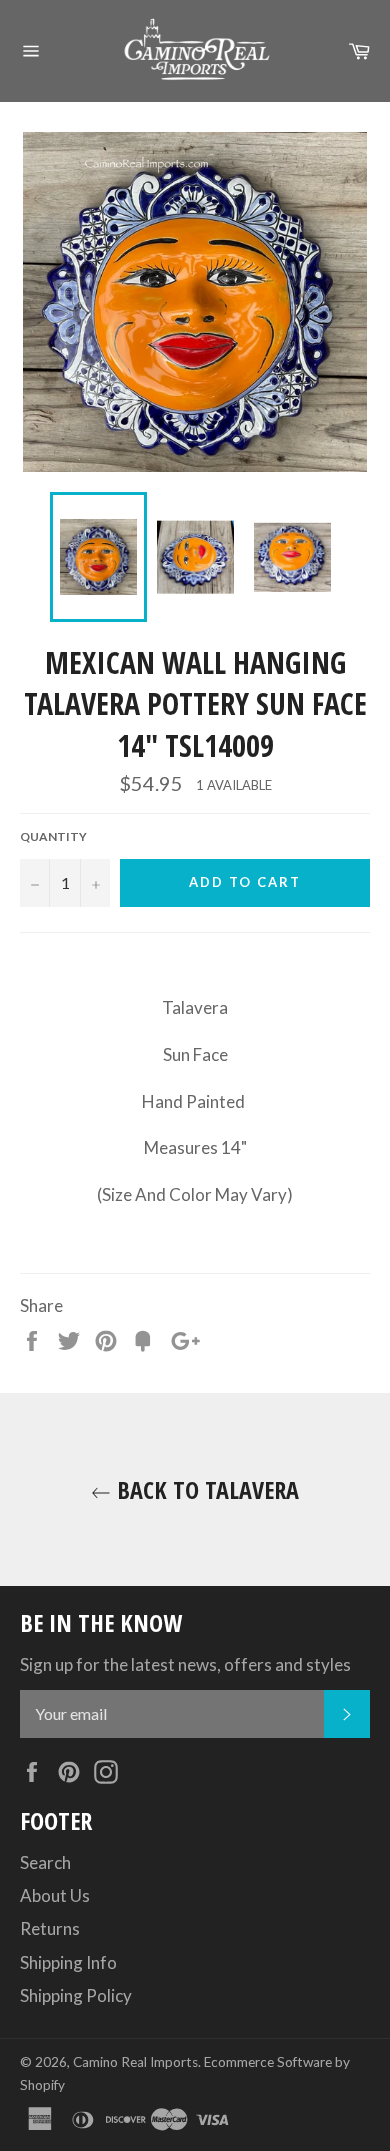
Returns (50, 1928)
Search (45, 1862)
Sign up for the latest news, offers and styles (185, 1664)
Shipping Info (68, 1962)
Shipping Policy (76, 1995)
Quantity (53, 836)
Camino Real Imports (135, 2062)
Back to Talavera (205, 1489)
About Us (55, 1895)
